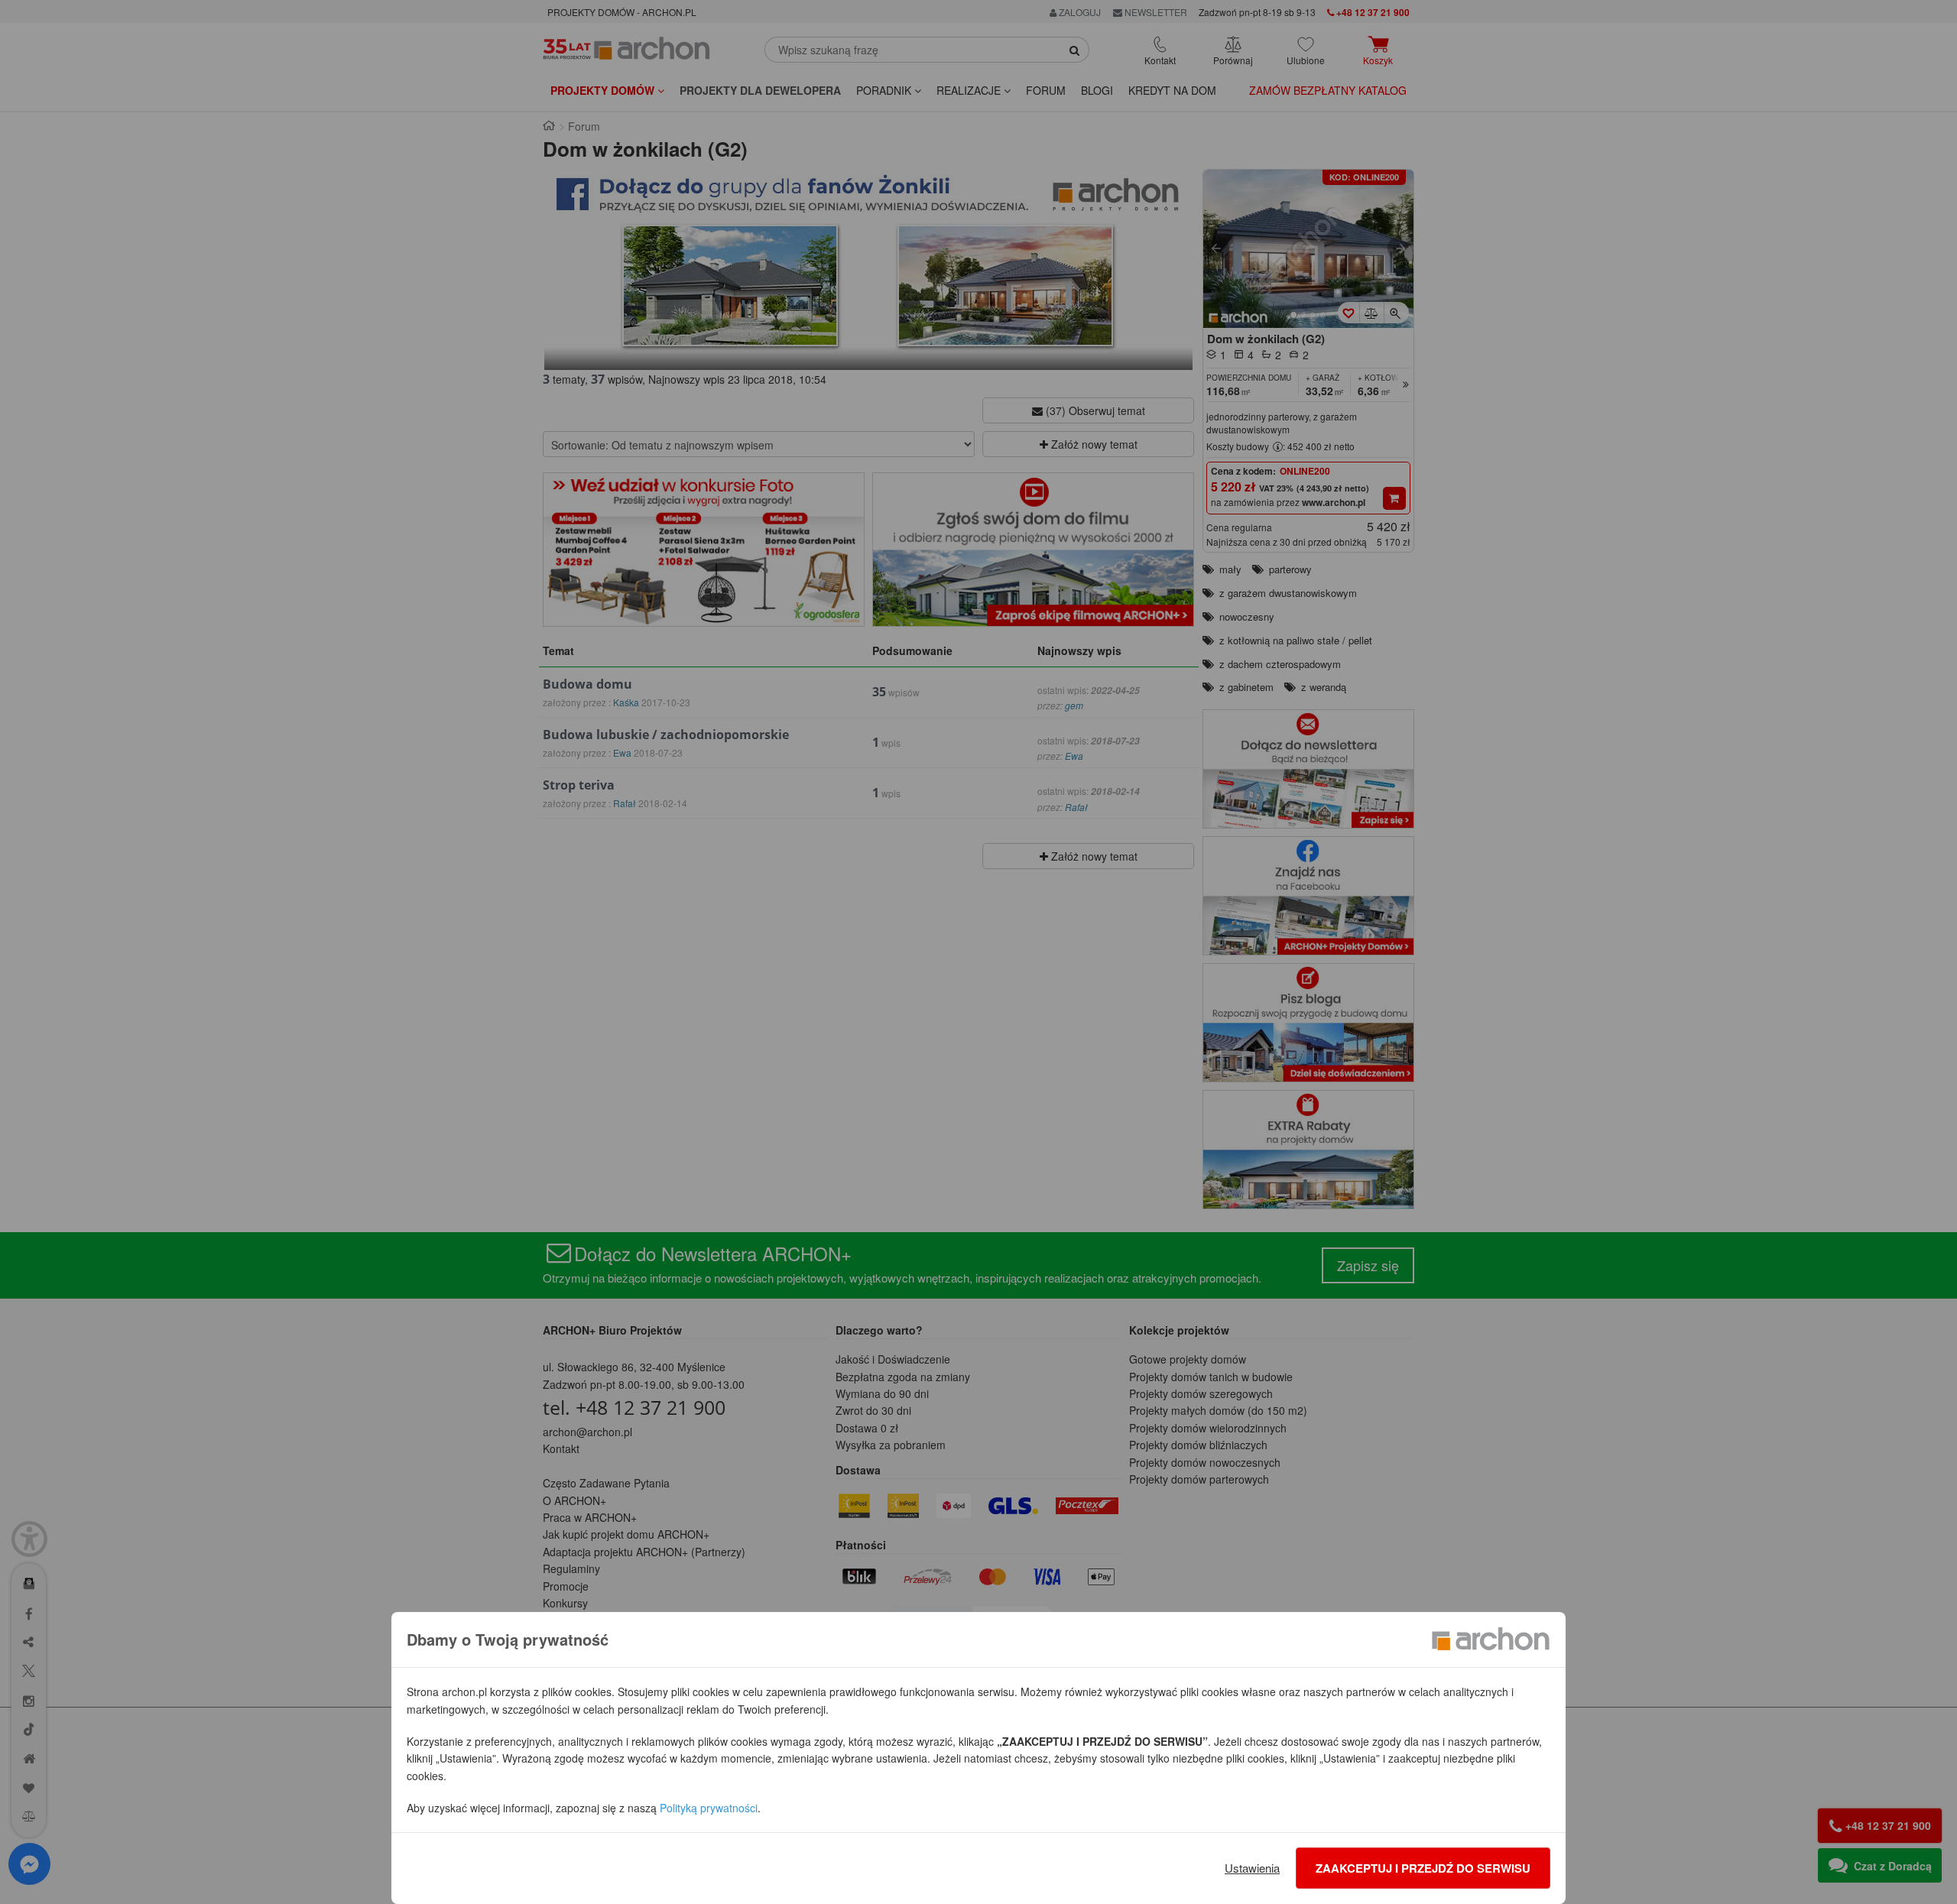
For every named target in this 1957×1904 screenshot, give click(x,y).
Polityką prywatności (709, 1808)
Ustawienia (1252, 1868)
